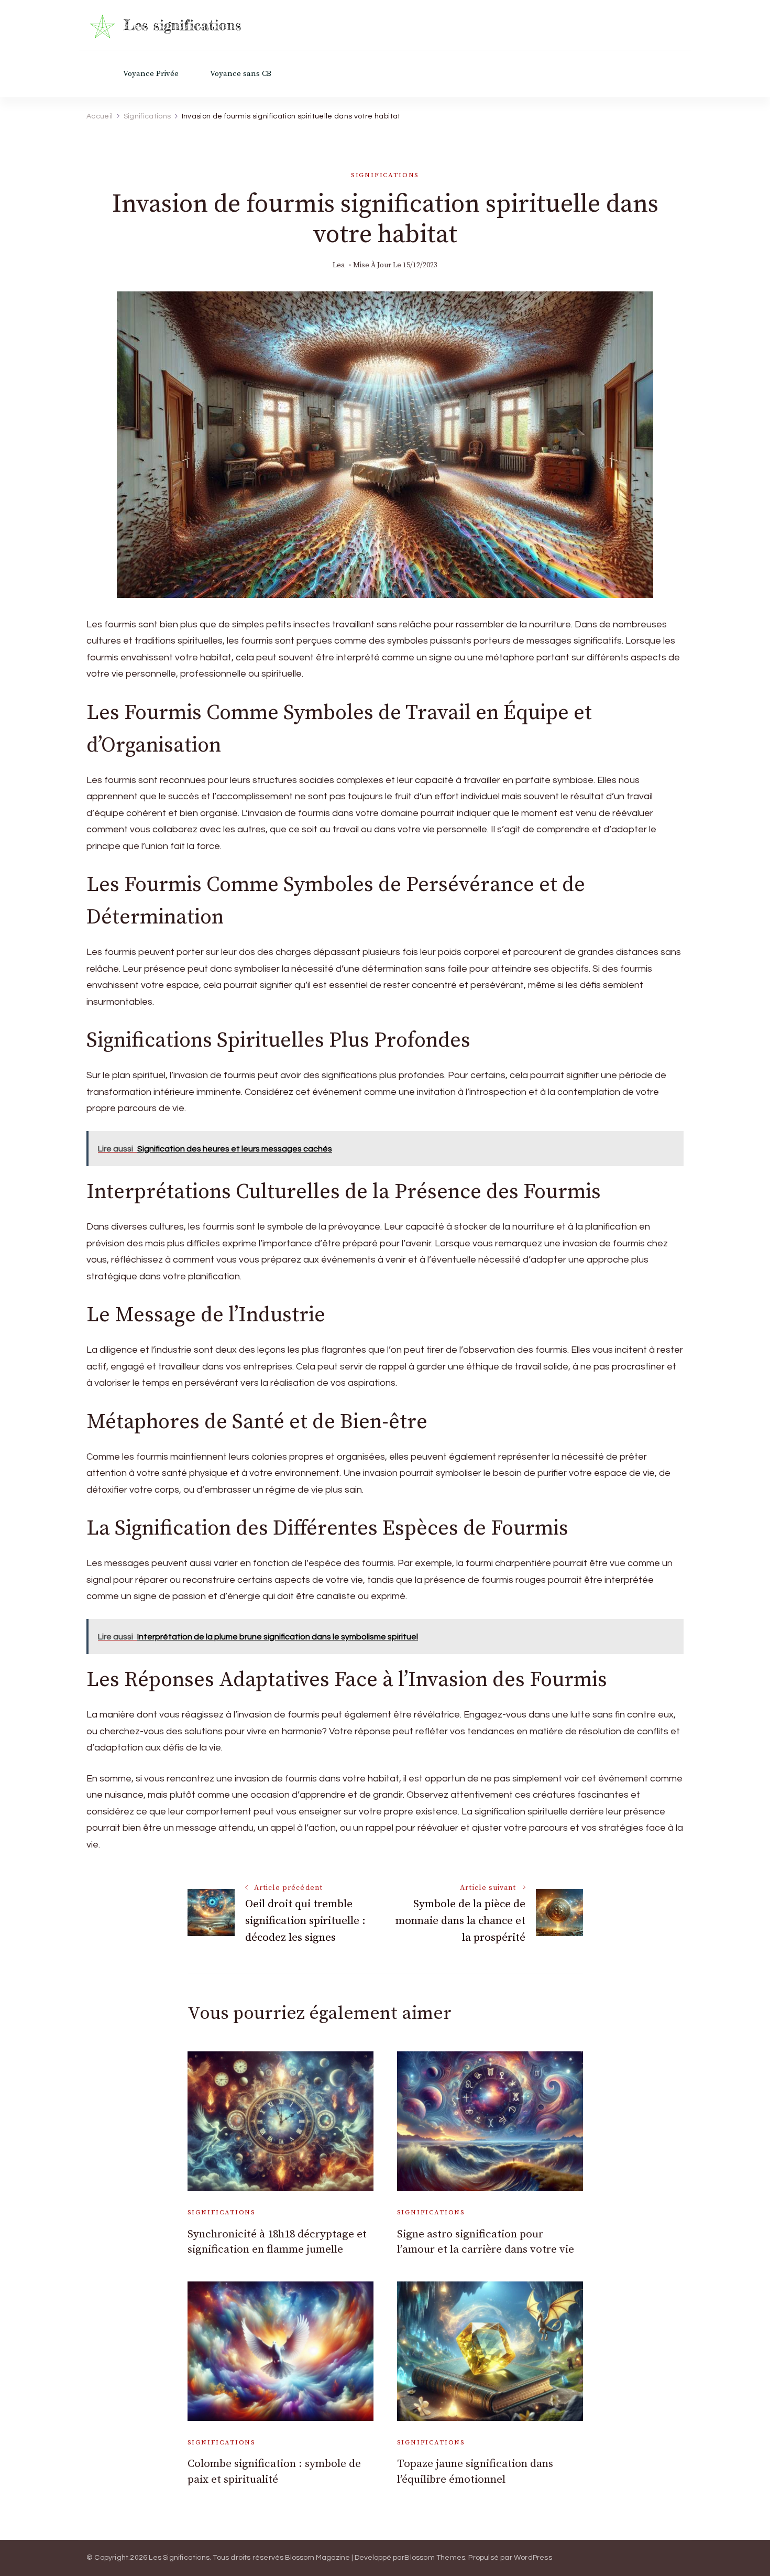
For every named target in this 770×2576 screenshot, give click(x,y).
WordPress (533, 2558)
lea (339, 265)
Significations (385, 175)
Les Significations (179, 2558)
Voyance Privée (151, 74)
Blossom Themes (435, 2558)
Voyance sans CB (241, 74)
